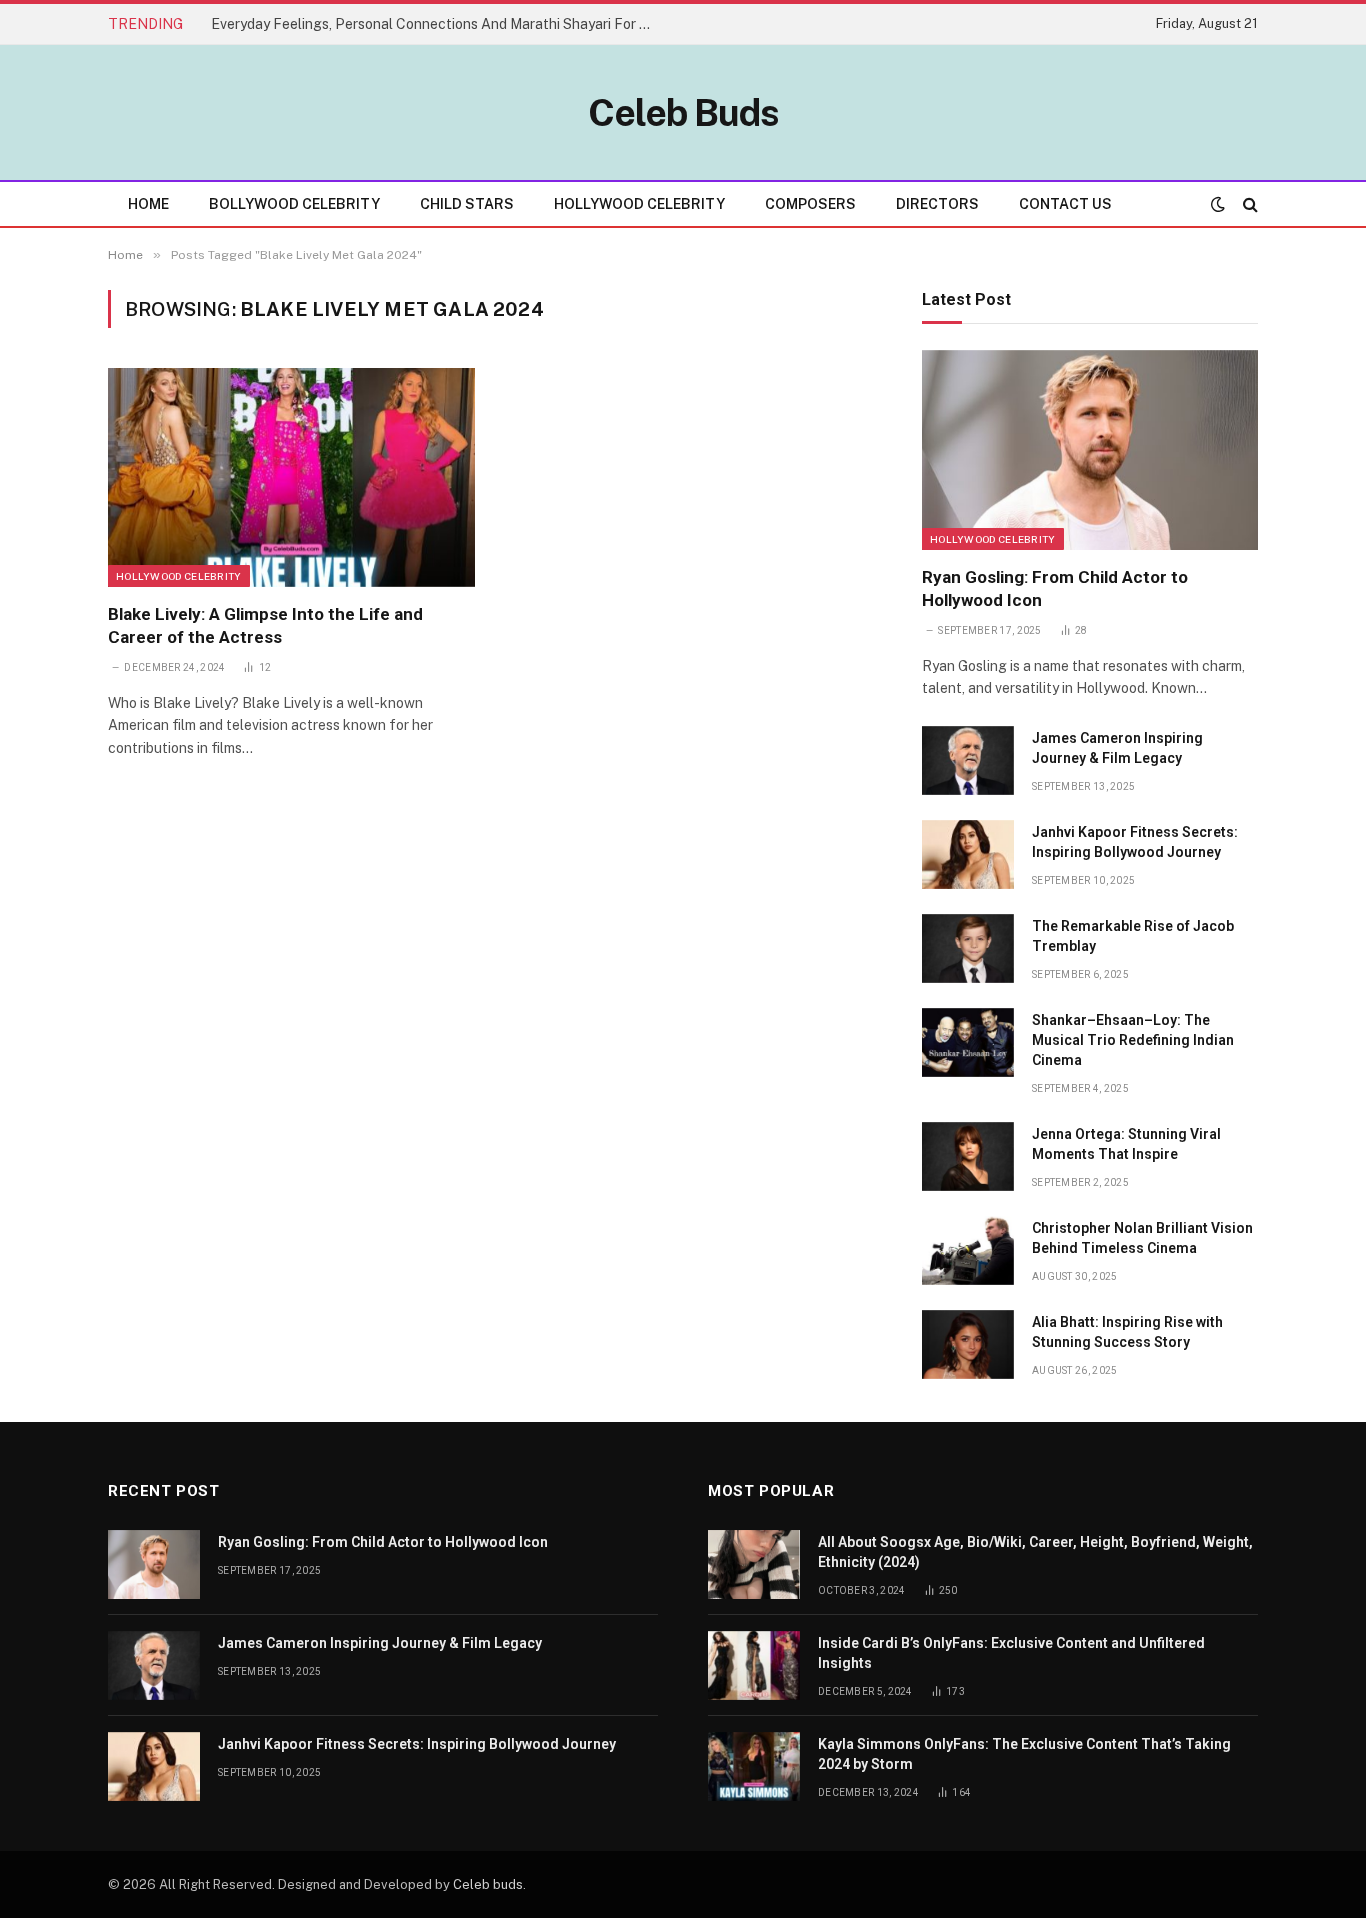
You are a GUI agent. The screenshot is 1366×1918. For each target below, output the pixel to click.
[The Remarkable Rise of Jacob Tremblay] (968, 948)
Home (148, 204)
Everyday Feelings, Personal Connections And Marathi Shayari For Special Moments (436, 24)
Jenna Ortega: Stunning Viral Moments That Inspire (1126, 1144)
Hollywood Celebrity (639, 204)
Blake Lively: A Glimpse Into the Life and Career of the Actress (265, 625)
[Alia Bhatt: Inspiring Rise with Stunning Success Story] (968, 1344)
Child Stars (467, 204)
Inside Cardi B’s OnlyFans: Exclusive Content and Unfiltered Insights (1011, 1653)
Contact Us (1065, 204)
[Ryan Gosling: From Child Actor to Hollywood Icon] (1090, 450)
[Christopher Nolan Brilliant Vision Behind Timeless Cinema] (968, 1250)
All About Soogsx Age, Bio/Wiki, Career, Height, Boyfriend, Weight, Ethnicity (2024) (1035, 1552)
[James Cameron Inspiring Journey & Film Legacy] (968, 760)
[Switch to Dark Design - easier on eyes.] (1218, 204)
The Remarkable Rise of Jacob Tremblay (1133, 936)
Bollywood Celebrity (294, 204)
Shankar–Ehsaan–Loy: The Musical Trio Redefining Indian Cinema (1133, 1040)
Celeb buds (488, 1884)
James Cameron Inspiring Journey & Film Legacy (1117, 748)
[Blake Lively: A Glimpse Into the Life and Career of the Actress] (291, 477)
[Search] (1248, 204)
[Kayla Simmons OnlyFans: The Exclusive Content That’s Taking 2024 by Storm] (754, 1766)
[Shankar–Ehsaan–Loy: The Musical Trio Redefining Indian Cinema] (968, 1042)
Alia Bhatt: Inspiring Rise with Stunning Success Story (1127, 1332)
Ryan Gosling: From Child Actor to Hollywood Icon (1055, 588)
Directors (937, 204)
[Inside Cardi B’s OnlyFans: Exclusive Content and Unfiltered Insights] (754, 1665)
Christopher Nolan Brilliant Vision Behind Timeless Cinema (1142, 1238)
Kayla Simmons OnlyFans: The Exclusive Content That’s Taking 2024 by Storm (1024, 1754)
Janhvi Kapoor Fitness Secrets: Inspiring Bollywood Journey (1135, 842)
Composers (810, 204)
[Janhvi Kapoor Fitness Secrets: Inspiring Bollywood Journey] (968, 854)
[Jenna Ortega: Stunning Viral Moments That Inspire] (968, 1156)
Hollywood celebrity (179, 576)
